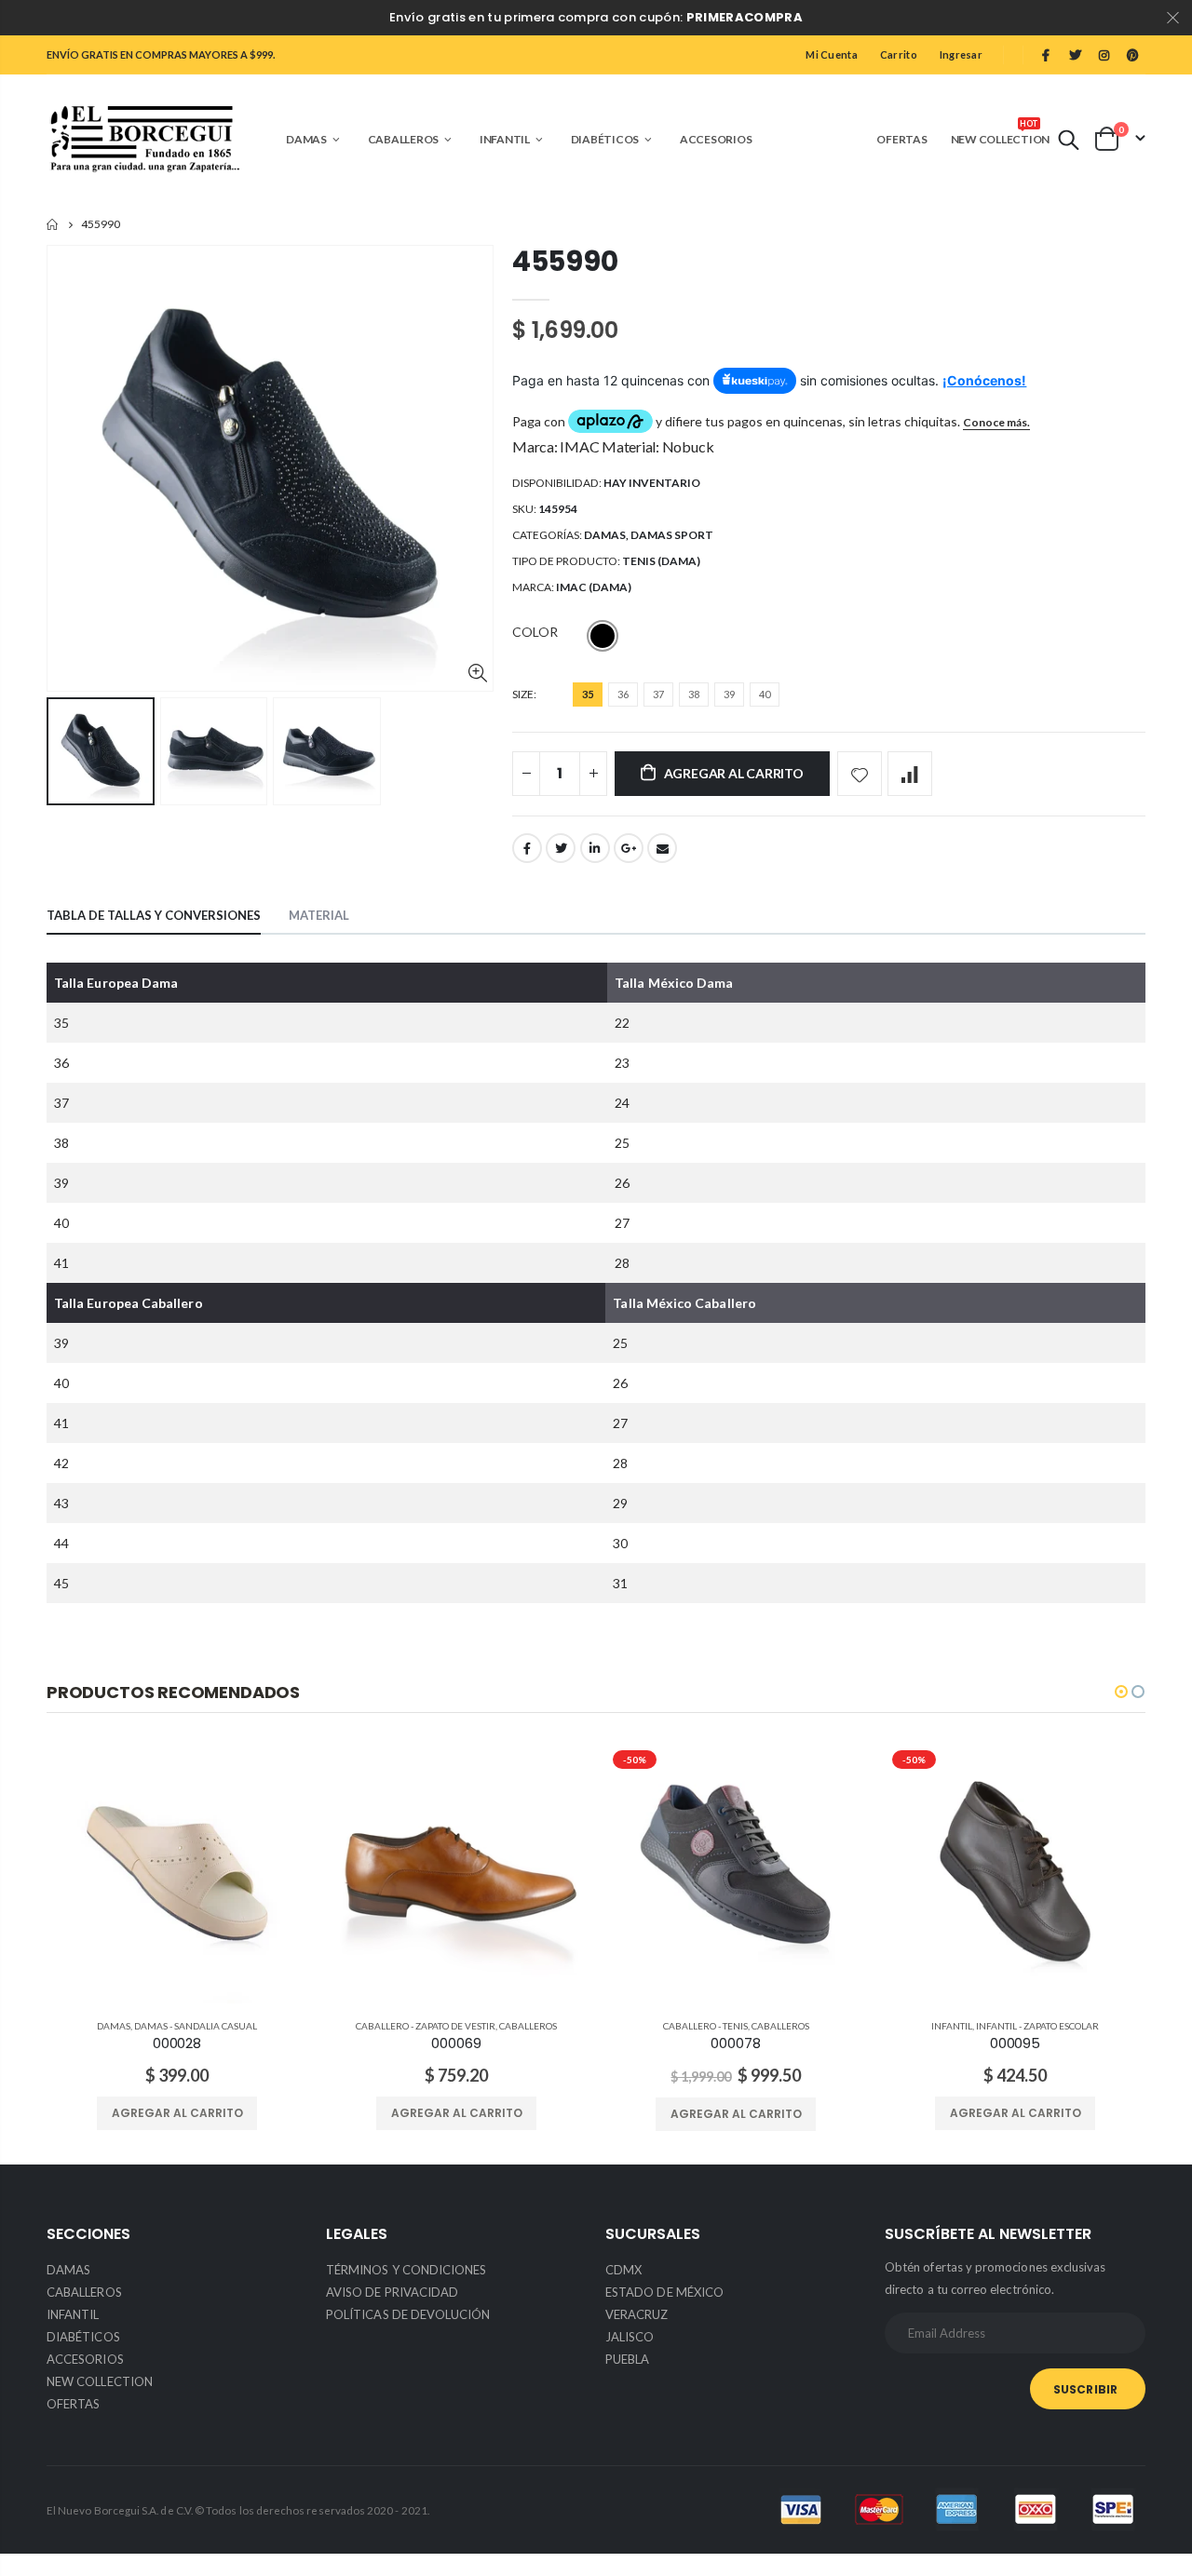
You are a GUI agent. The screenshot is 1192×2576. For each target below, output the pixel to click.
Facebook (527, 848)
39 (729, 694)
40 (765, 694)
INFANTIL (952, 2026)
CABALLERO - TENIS (705, 2026)
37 (658, 694)
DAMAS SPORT (672, 535)
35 (588, 694)
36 (623, 694)
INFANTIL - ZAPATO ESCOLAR (1037, 2026)
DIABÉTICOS (83, 2337)
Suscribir (1085, 2389)
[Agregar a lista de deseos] (860, 774)
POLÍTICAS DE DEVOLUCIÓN (408, 2314)
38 (694, 694)
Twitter (561, 848)
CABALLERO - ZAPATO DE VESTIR (426, 2026)
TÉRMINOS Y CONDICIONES (406, 2270)
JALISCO (630, 2337)
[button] (1121, 1692)
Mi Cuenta (831, 54)
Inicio (54, 225)
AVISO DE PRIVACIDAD (392, 2292)
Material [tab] (319, 915)
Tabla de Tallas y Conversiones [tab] (154, 915)
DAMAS (605, 535)
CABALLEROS (528, 2026)
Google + (629, 848)
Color (535, 632)
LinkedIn (595, 848)
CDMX (623, 2270)
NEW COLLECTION (100, 2381)
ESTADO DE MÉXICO (664, 2292)
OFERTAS (73, 2404)
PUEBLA (627, 2359)
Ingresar (961, 54)
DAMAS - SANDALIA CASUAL (196, 2026)
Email (662, 848)
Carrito (899, 54)
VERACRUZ (637, 2314)
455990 (565, 261)
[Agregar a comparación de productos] (910, 774)
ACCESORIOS (85, 2359)
